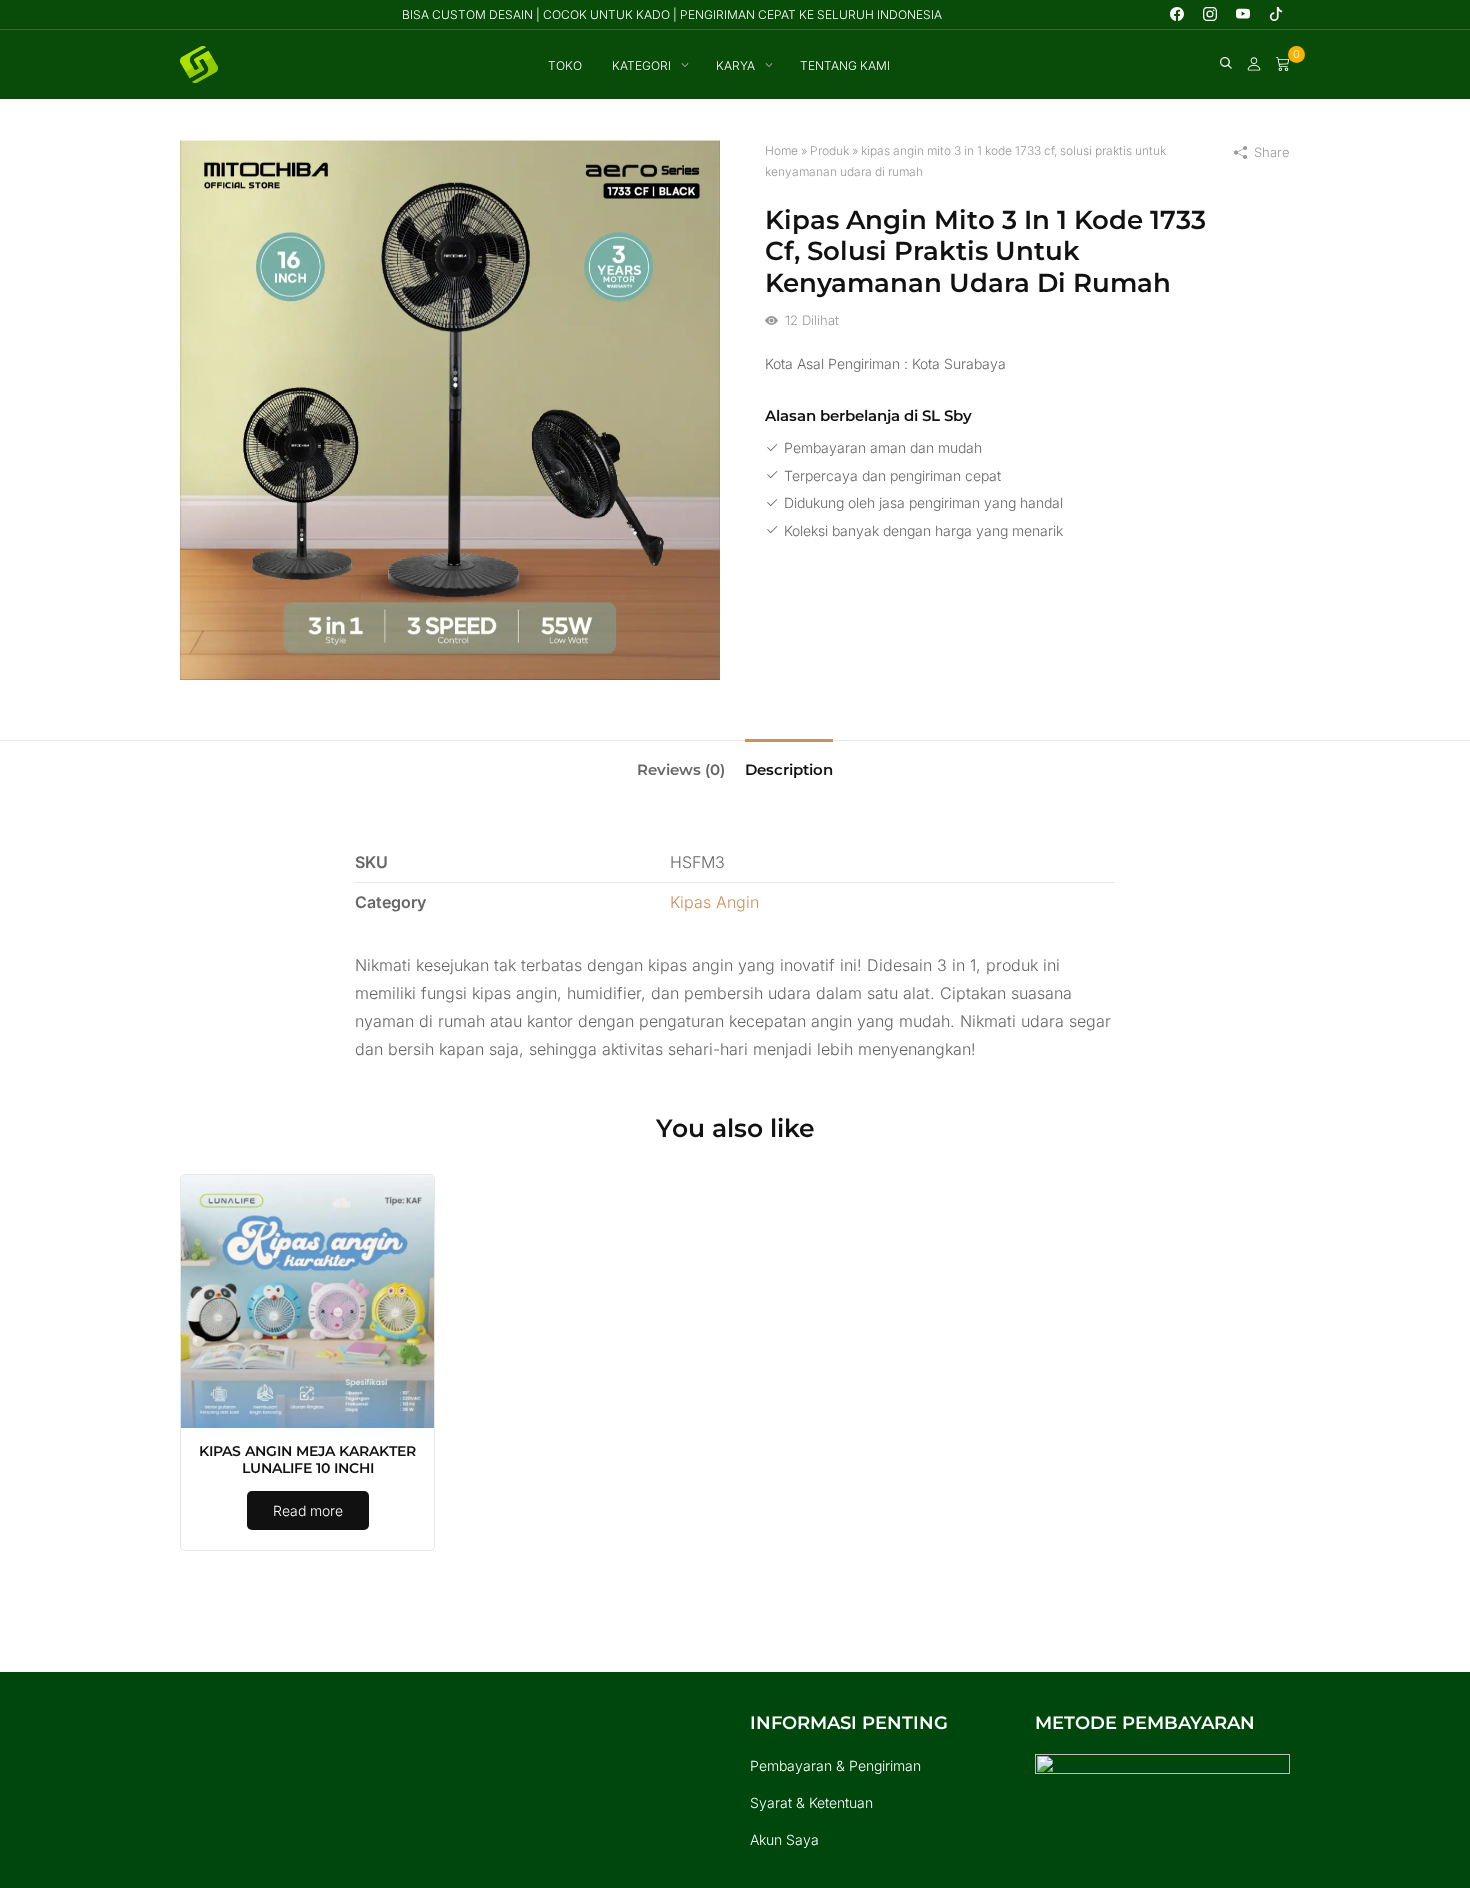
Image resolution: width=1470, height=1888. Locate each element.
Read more (308, 1510)
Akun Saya (784, 1839)
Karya (735, 65)
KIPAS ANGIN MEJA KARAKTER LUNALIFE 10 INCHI (307, 1460)
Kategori (641, 65)
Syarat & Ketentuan (811, 1802)
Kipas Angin (714, 902)
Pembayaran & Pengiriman (835, 1765)
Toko (565, 65)
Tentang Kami (845, 65)
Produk (829, 150)
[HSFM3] (450, 408)
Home (781, 150)
